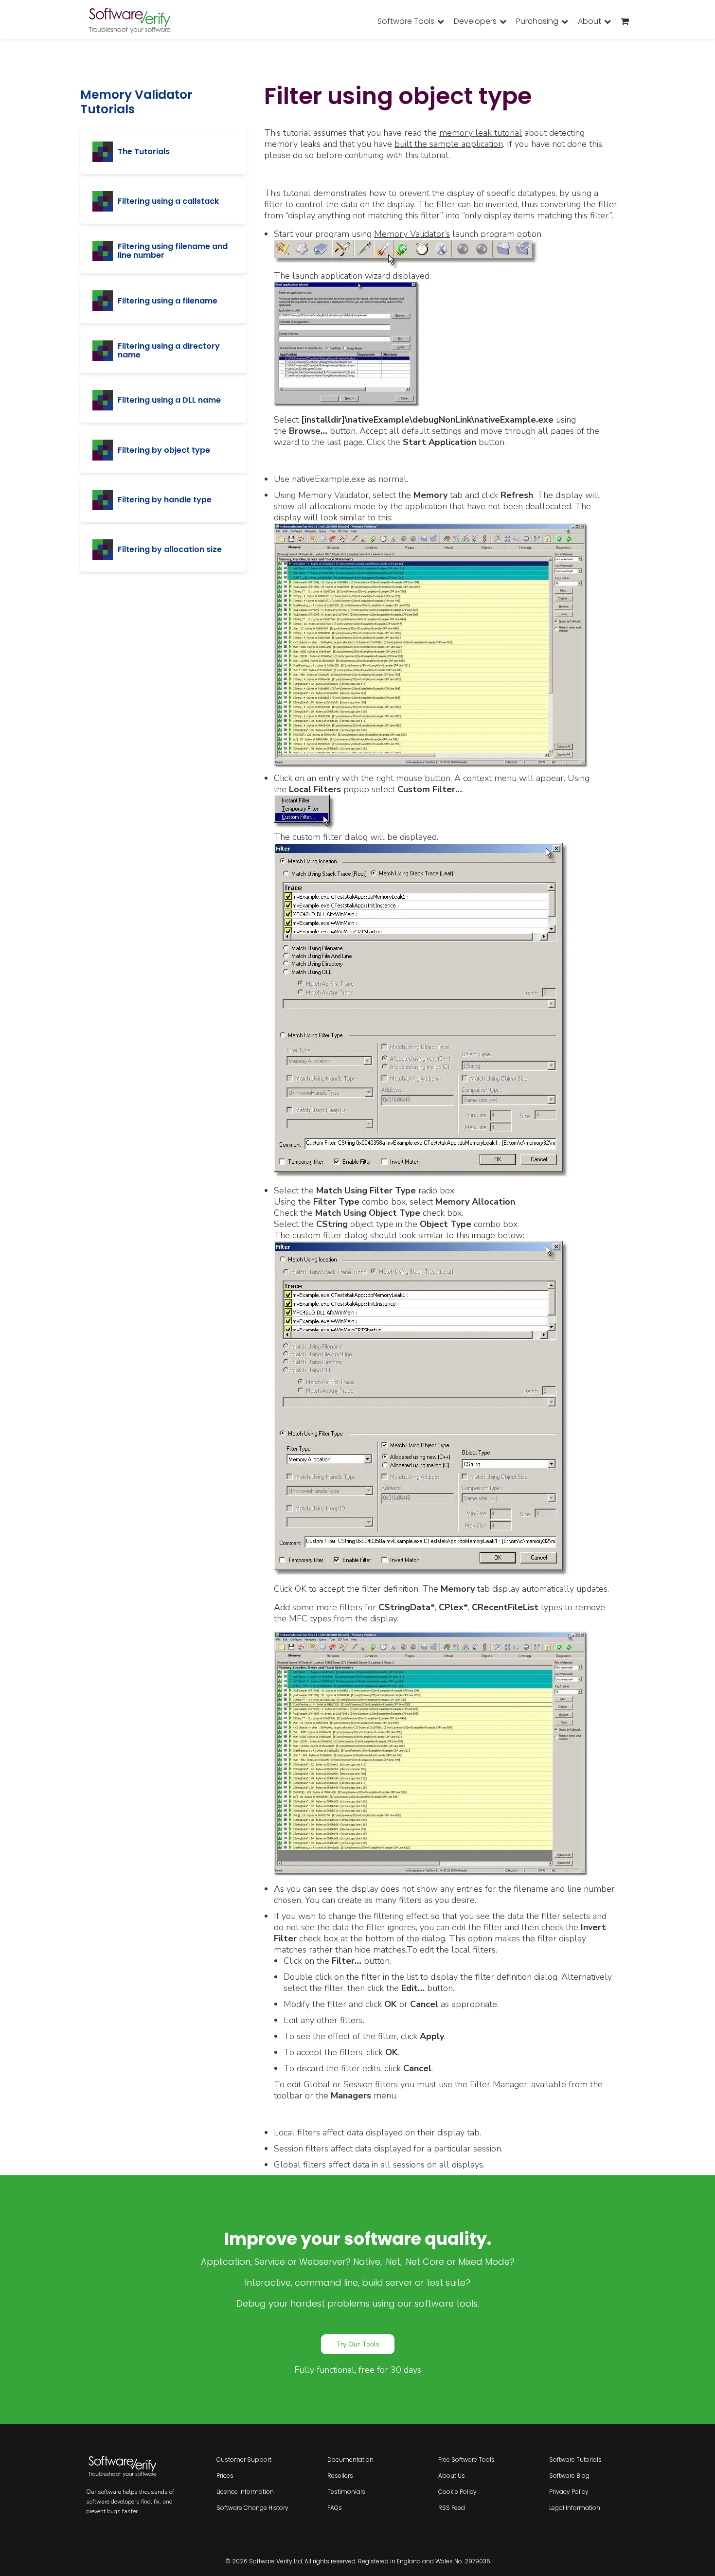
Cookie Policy (457, 2492)
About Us (452, 2476)
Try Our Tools (358, 2344)
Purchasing (537, 21)
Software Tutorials (575, 2460)
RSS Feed (452, 2508)
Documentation (350, 2460)
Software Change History (252, 2508)
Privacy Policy (569, 2492)
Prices (225, 2476)
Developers (475, 21)
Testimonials (346, 2492)
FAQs (335, 2508)
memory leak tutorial (481, 133)
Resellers (340, 2476)
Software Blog (569, 2476)
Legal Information (575, 2508)
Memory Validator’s (412, 234)
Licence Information (245, 2492)
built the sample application (449, 144)
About (590, 21)
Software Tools (406, 21)
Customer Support (244, 2460)
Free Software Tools (466, 2460)
